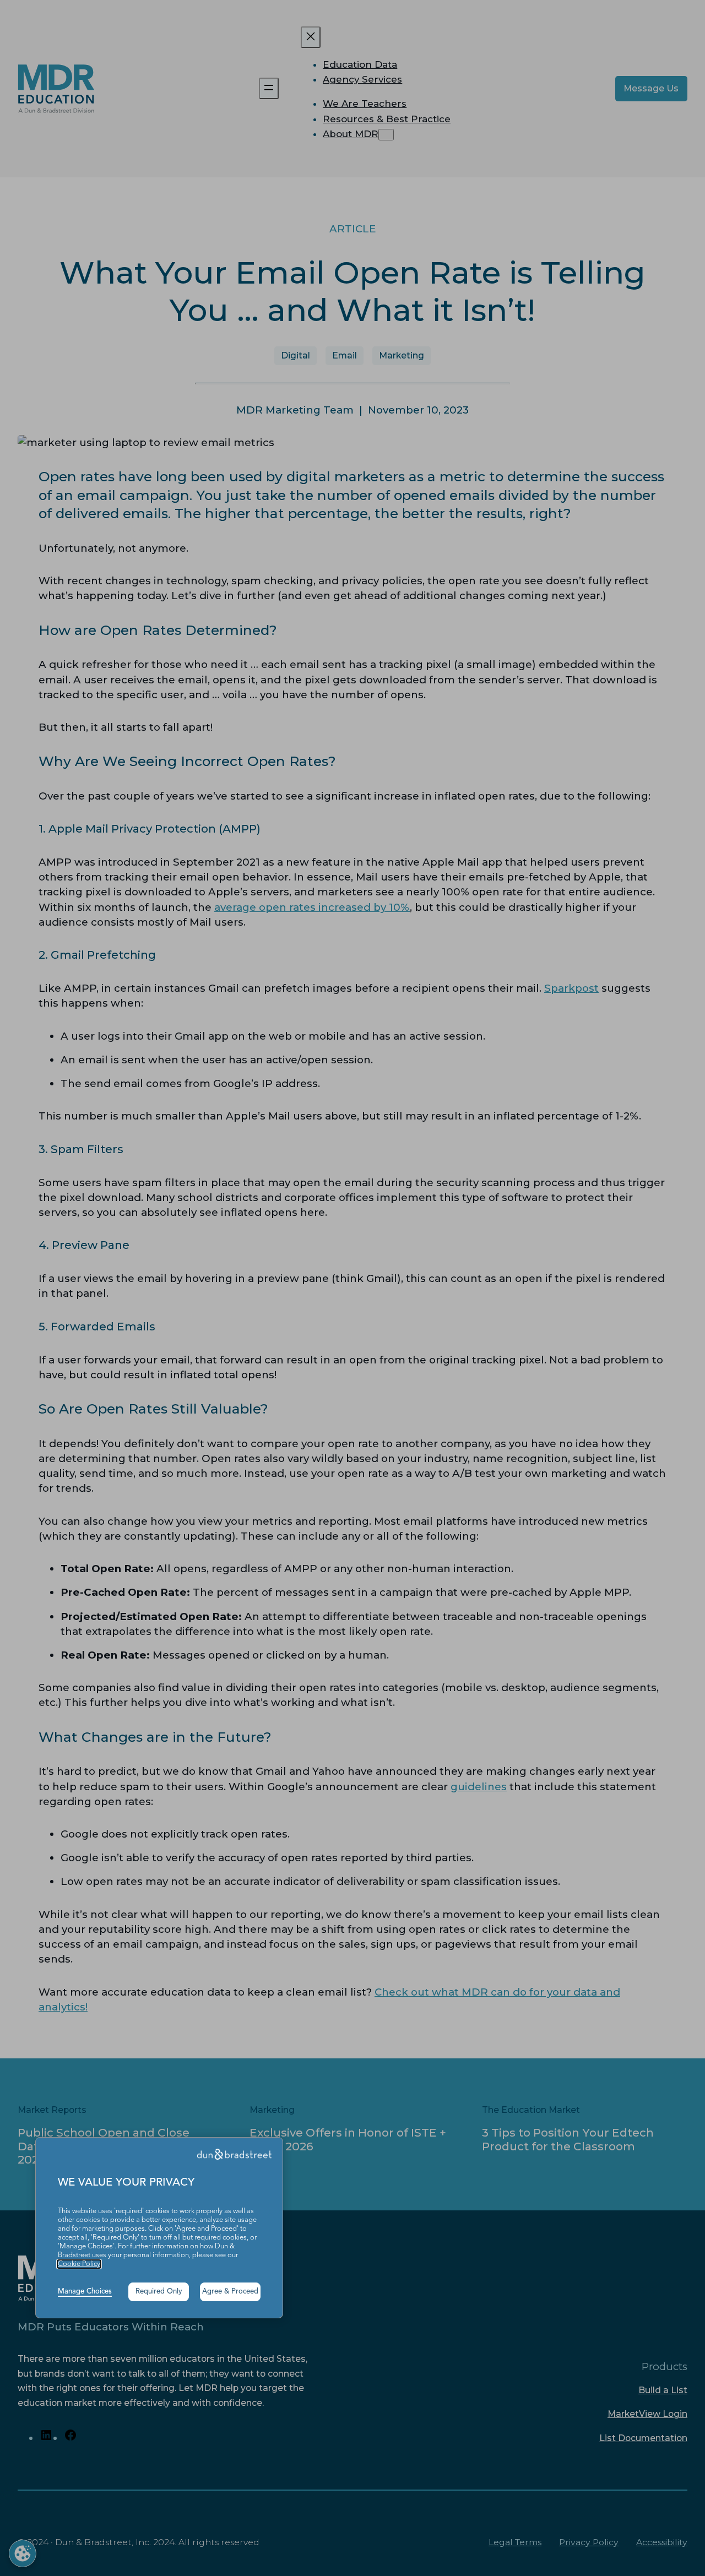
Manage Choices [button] (85, 2292)
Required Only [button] (159, 2292)
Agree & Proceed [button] (230, 2292)
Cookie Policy (79, 2264)
